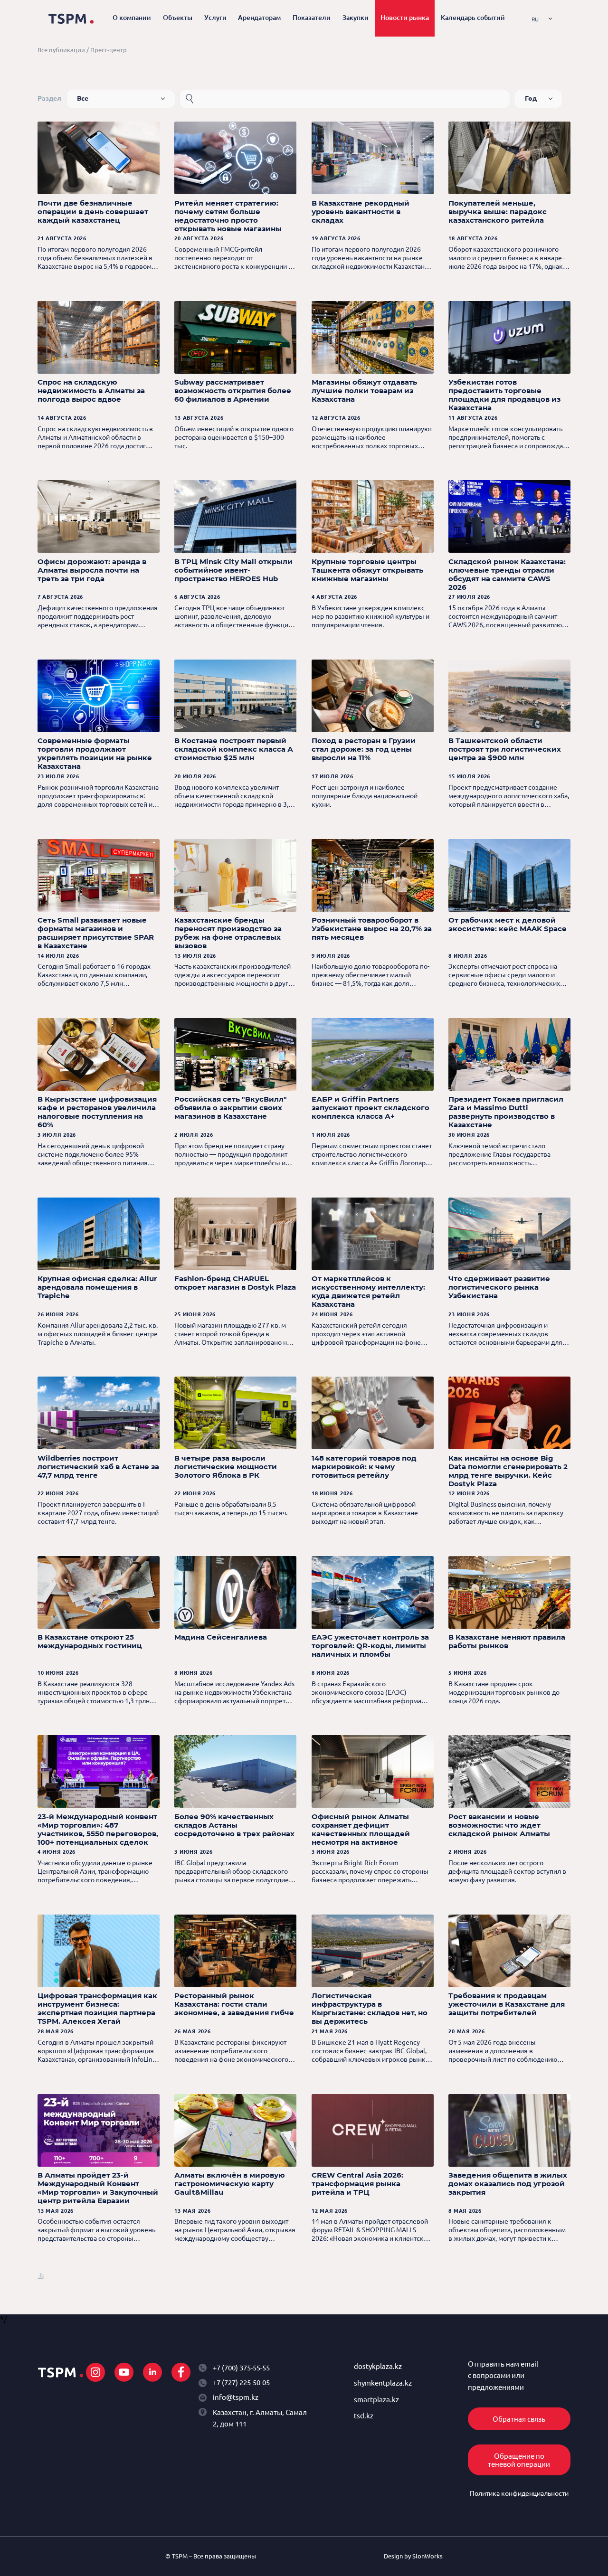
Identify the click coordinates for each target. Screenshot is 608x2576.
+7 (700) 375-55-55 (241, 2368)
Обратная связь (519, 2419)
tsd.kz (364, 2416)
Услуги (215, 18)
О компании (132, 18)
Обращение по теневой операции (519, 2460)
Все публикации (61, 50)
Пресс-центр (109, 50)
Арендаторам (259, 18)
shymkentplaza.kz (383, 2383)
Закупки (356, 18)
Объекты (178, 18)
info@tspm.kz (236, 2397)
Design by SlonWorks (413, 2556)
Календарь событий (473, 18)
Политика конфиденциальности (519, 2493)
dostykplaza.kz (378, 2366)
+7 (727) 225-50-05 (241, 2383)
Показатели (312, 18)
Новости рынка (405, 18)
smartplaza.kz (376, 2400)
